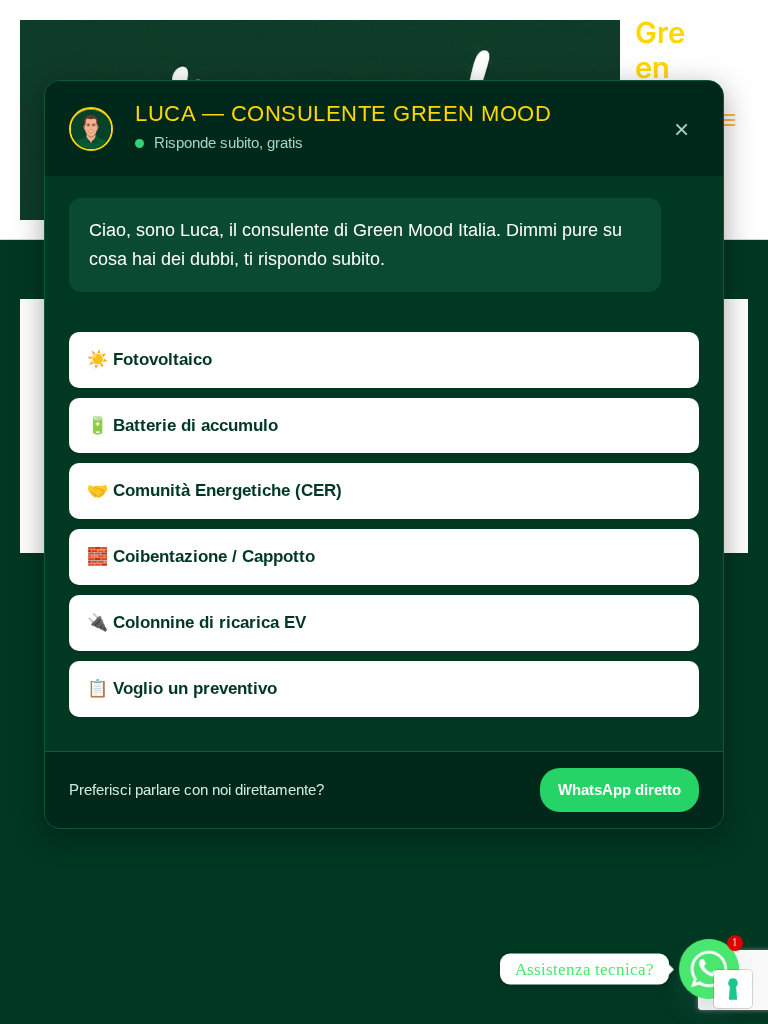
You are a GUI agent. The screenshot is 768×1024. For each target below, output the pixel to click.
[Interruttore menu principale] (727, 120)
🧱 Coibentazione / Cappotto (201, 556)
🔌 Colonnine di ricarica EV (196, 622)
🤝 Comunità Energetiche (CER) (214, 490)
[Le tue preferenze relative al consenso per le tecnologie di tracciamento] (733, 989)
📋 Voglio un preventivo (182, 688)
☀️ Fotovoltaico (149, 359)
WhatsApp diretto (619, 789)
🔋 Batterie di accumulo (182, 425)
